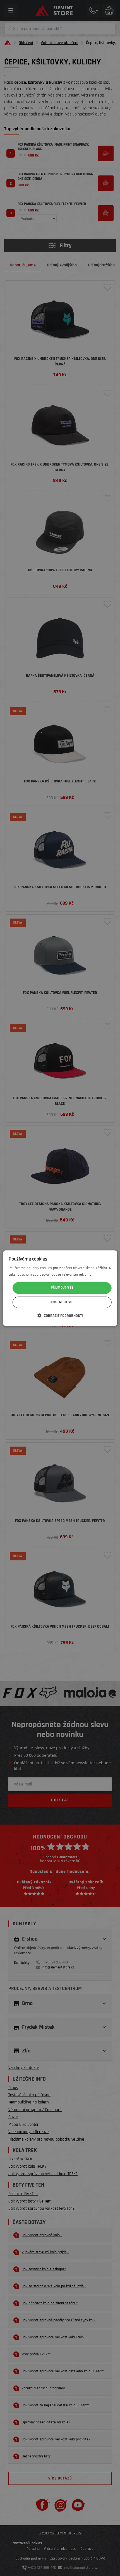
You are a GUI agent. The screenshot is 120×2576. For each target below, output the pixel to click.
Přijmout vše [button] (62, 1288)
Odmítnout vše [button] (62, 1302)
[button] (60, 1315)
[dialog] (60, 1288)
